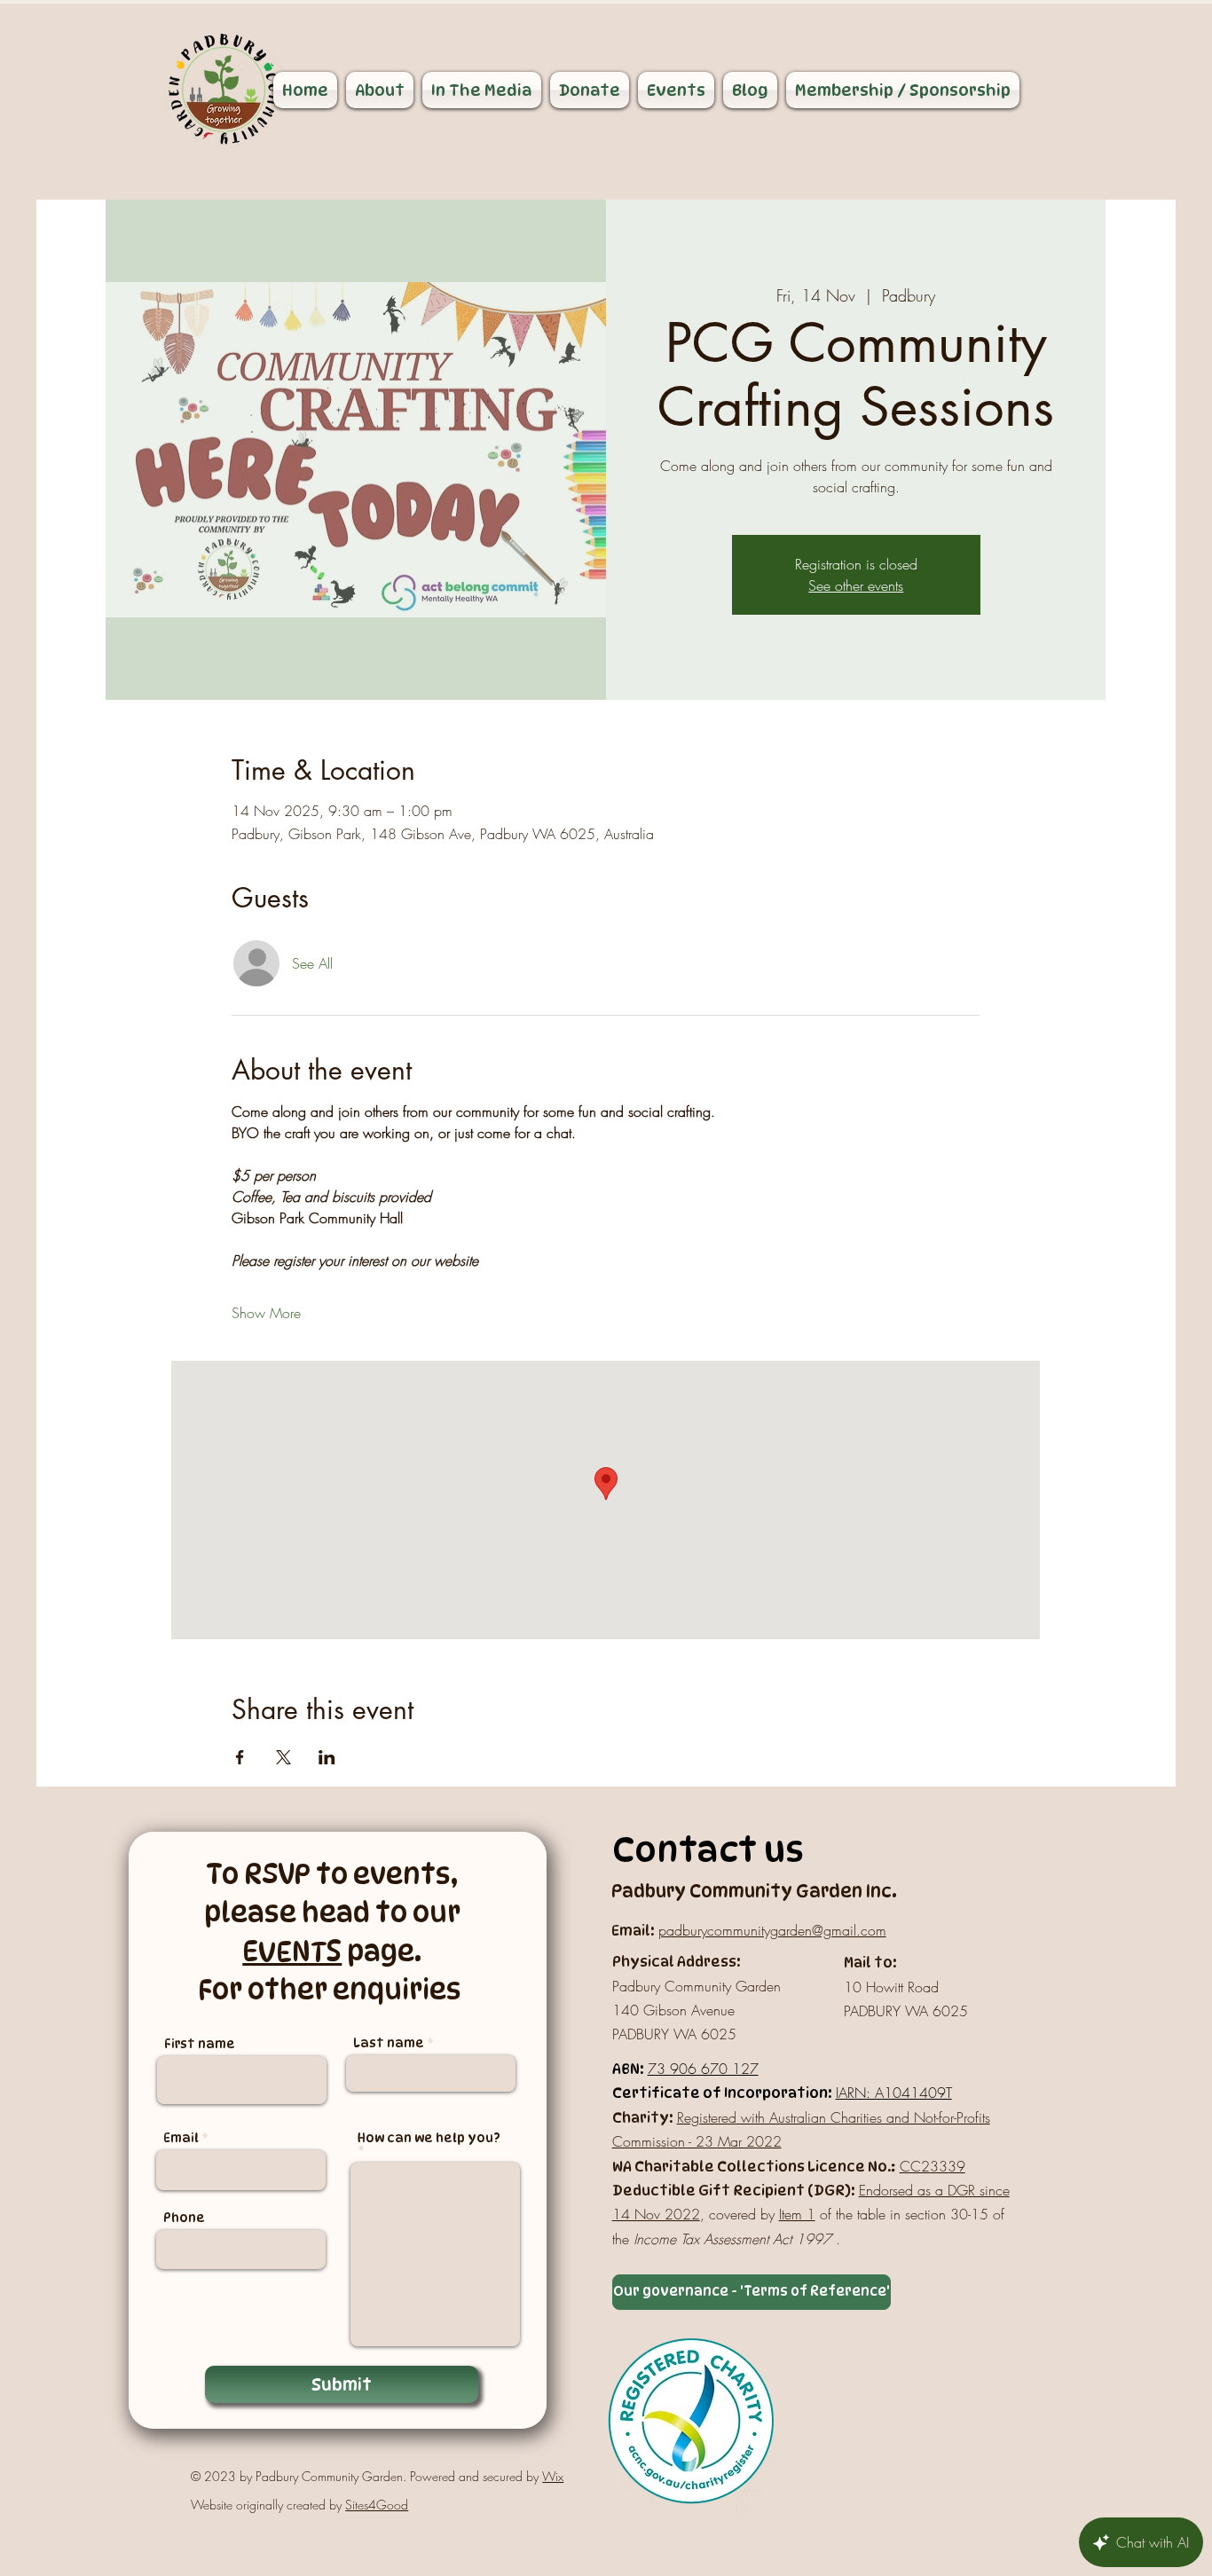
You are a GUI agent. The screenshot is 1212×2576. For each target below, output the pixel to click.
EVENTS (292, 1951)
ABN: (628, 2069)
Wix (553, 2476)
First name (200, 2044)
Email (181, 2138)
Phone (184, 2218)
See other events (856, 585)
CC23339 (933, 2166)
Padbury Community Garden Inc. (754, 1891)
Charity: (642, 2118)
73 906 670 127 (703, 2069)
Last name (389, 2043)
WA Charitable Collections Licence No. (752, 2167)
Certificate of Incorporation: (722, 2093)
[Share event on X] (283, 1757)
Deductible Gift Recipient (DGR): (733, 2191)
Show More (266, 1313)
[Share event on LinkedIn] (327, 1757)
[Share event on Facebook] (240, 1757)
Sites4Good (377, 2505)
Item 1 (797, 2214)
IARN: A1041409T (894, 2093)
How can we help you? (429, 2138)
